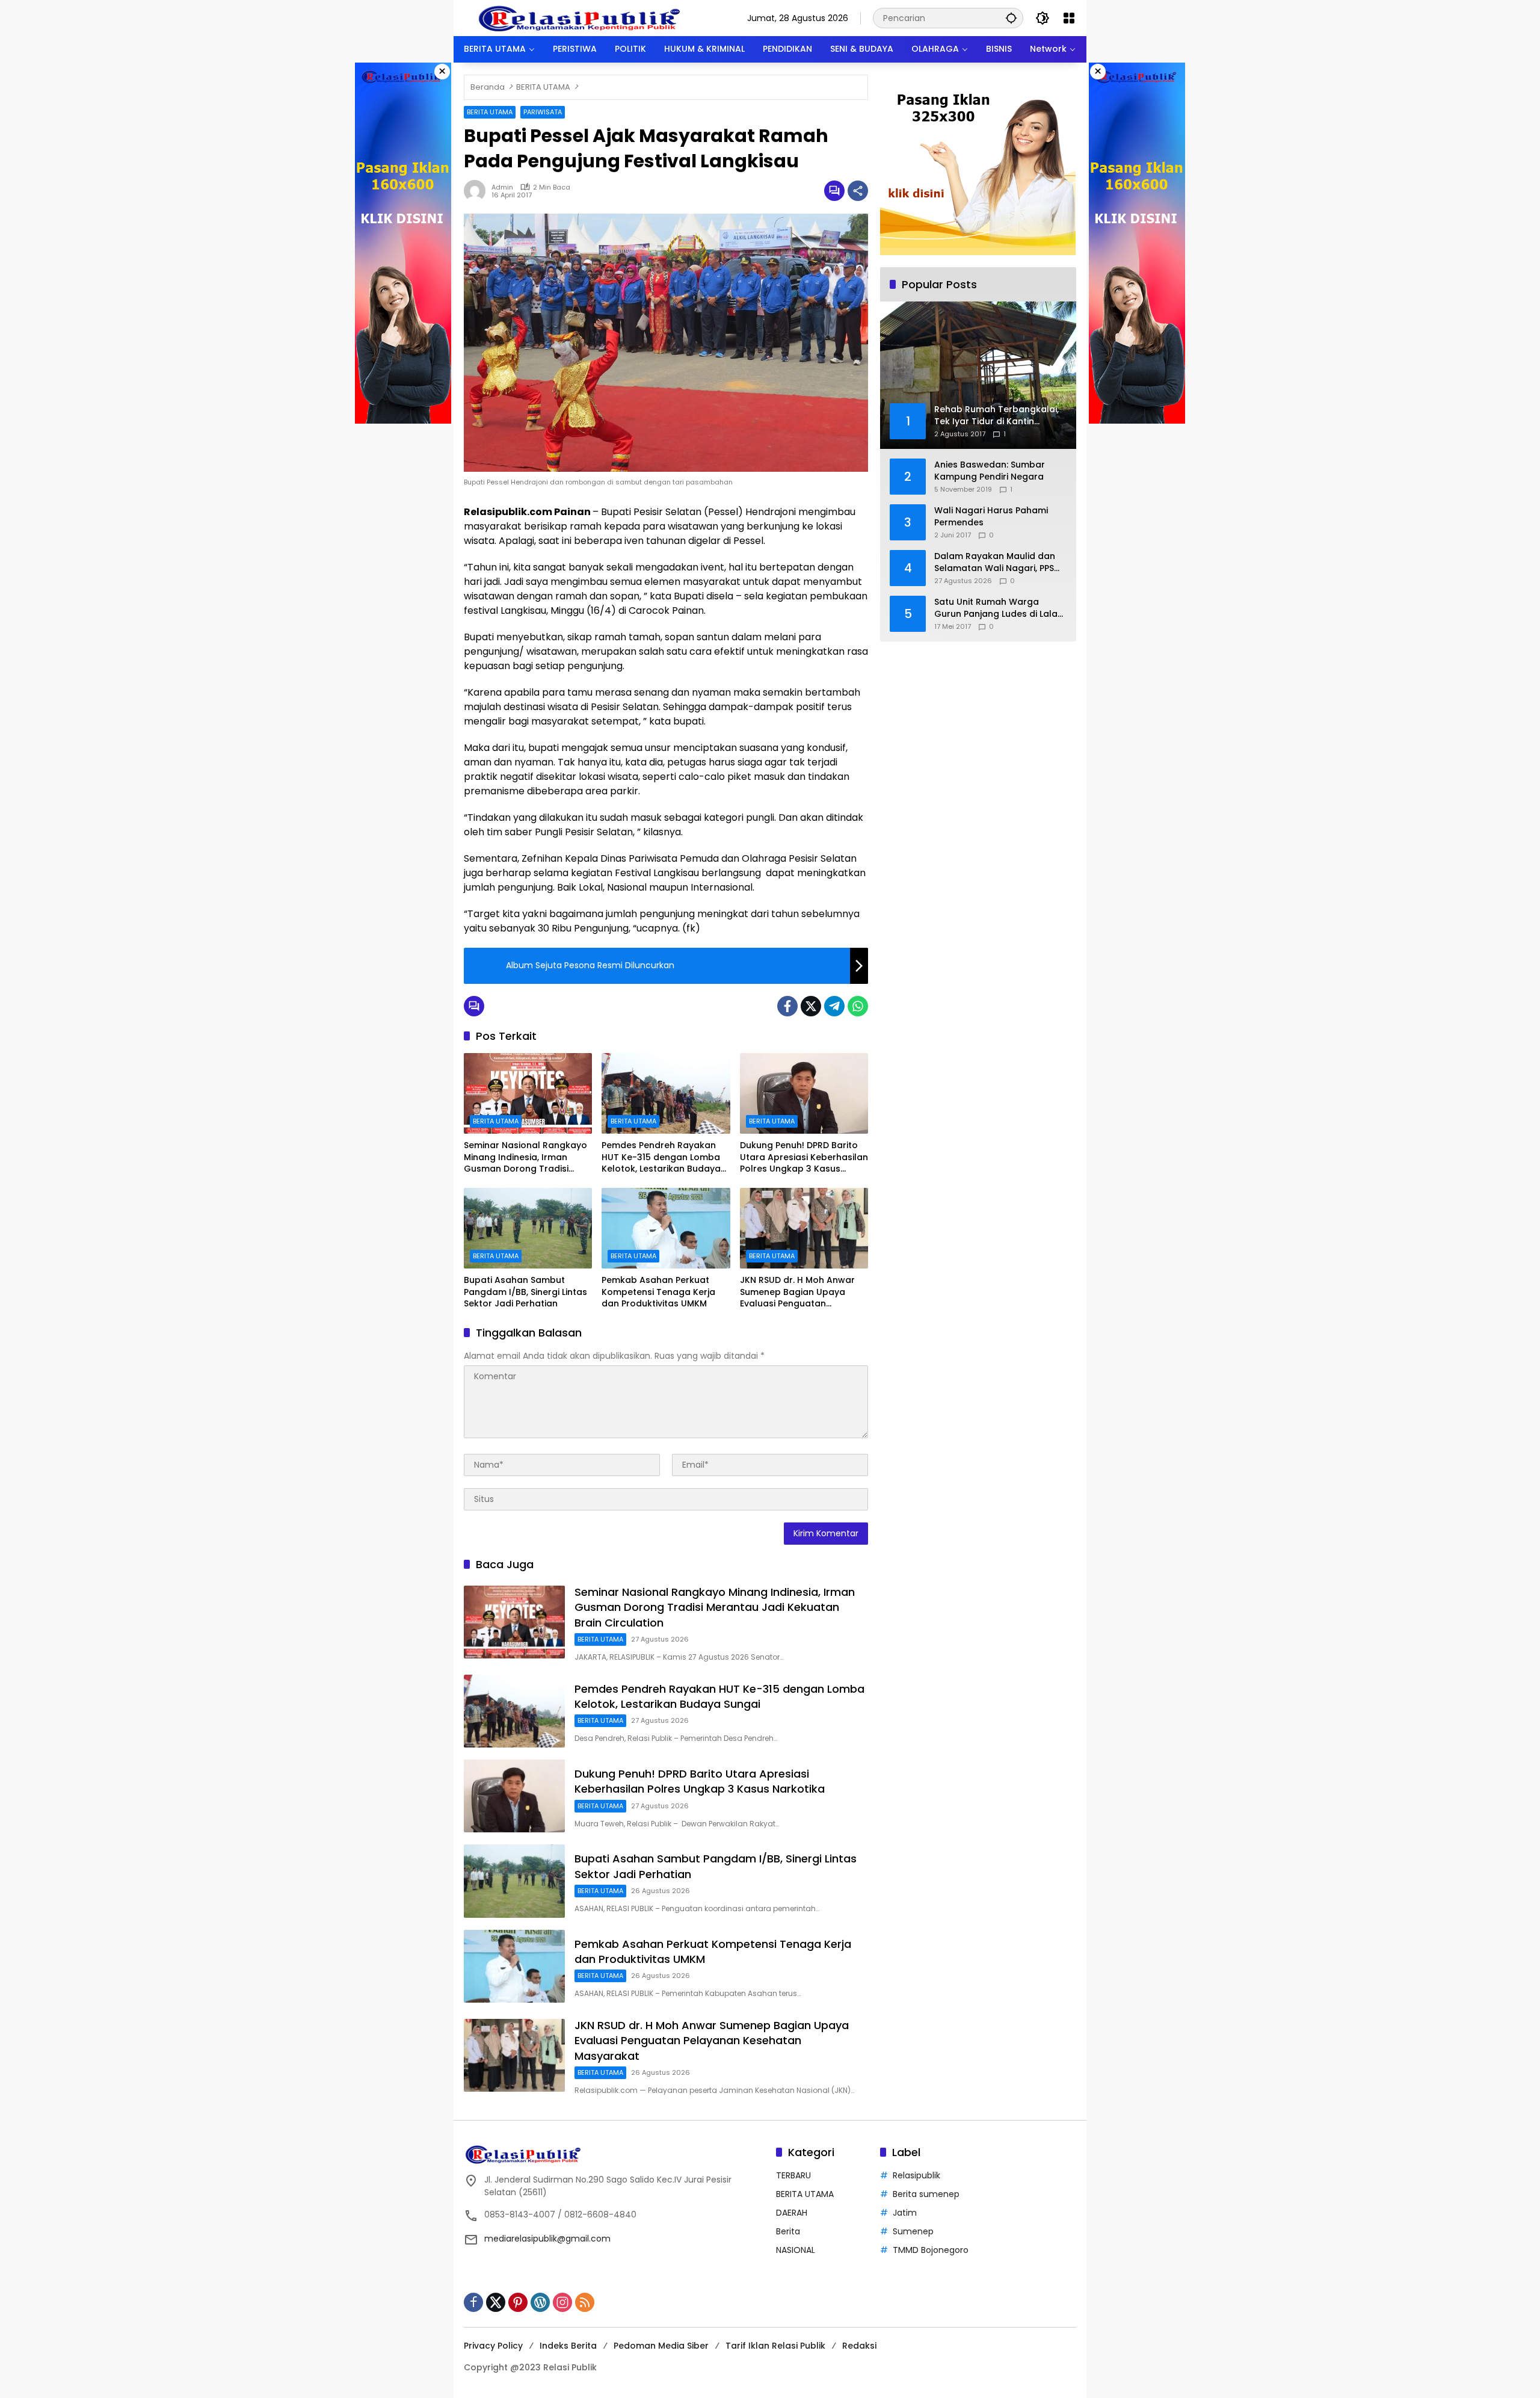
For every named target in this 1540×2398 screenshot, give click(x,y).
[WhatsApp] (858, 1006)
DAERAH (792, 2213)
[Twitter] (811, 1006)
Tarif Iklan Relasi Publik (775, 2346)
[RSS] (585, 2302)
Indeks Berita (568, 2346)
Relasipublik (916, 2175)
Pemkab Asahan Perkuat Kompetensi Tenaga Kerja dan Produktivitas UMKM (658, 1292)
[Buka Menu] (1069, 18)
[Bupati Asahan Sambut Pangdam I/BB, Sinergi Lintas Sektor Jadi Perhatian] (528, 1228)
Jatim (905, 2213)
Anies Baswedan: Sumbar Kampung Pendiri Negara (990, 471)
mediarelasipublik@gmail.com (547, 2239)
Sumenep (913, 2231)
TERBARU (793, 2175)
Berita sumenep (926, 2194)
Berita (788, 2231)
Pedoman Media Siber (661, 2346)
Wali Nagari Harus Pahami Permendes (991, 517)
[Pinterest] (518, 2302)
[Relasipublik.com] (581, 17)
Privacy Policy (493, 2346)
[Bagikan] (858, 191)
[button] (1011, 18)
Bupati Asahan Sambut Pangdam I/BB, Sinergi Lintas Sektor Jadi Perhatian (525, 1292)
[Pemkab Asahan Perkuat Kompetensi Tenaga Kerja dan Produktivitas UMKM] (666, 1228)
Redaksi (859, 2346)
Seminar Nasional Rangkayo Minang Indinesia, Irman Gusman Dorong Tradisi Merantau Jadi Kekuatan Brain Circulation (525, 1157)
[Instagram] (562, 2302)
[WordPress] (540, 2302)
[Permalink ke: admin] (478, 191)
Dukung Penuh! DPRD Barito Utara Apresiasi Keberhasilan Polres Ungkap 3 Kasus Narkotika (804, 1157)
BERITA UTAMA (490, 112)
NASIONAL (796, 2250)
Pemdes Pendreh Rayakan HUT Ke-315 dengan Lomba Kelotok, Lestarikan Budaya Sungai (661, 1157)
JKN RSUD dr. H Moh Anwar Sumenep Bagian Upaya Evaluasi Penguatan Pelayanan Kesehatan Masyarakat (797, 1292)
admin (502, 187)
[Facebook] (787, 1006)
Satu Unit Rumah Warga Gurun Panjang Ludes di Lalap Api (999, 608)
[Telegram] (834, 1006)
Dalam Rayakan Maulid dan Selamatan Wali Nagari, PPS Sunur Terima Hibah (995, 562)
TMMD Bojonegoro (931, 2250)
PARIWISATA (543, 112)
